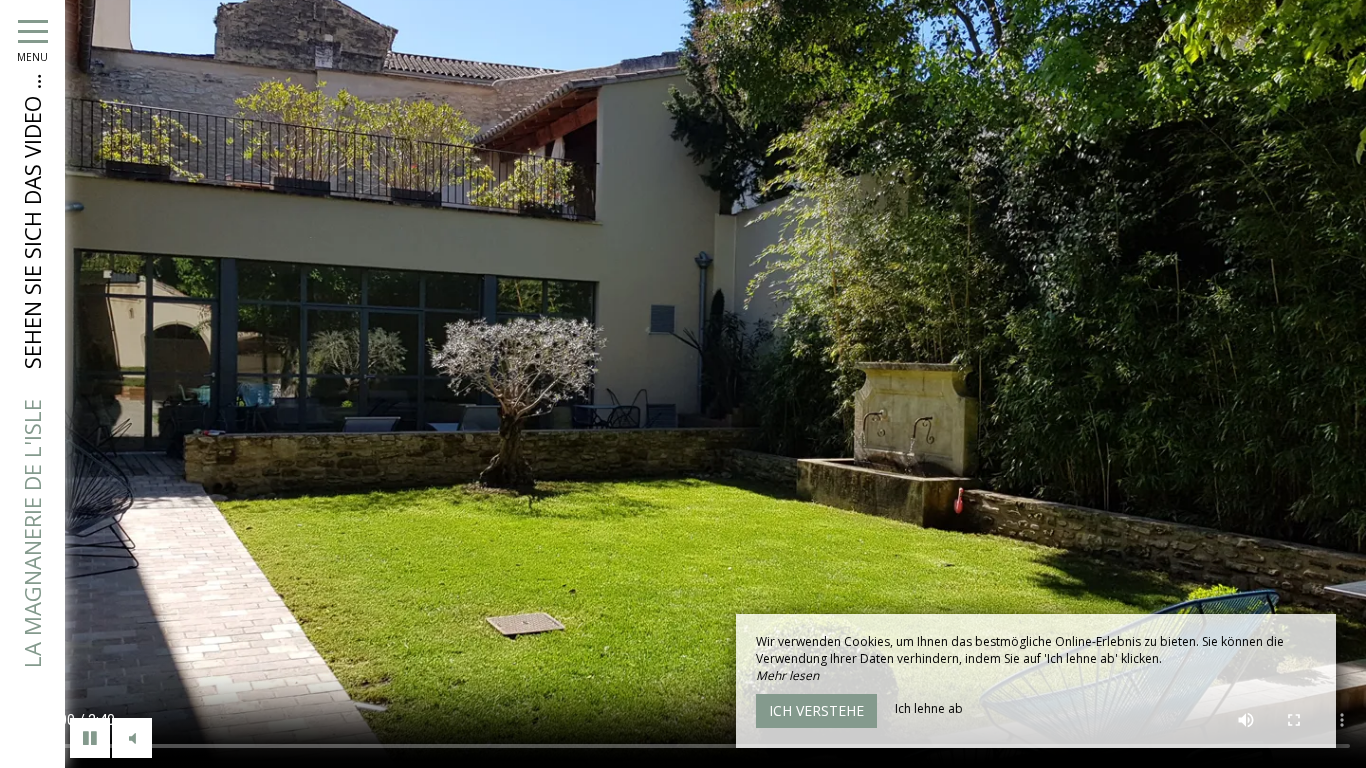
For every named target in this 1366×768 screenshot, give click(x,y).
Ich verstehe (816, 710)
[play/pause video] (90, 738)
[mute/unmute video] (132, 738)
